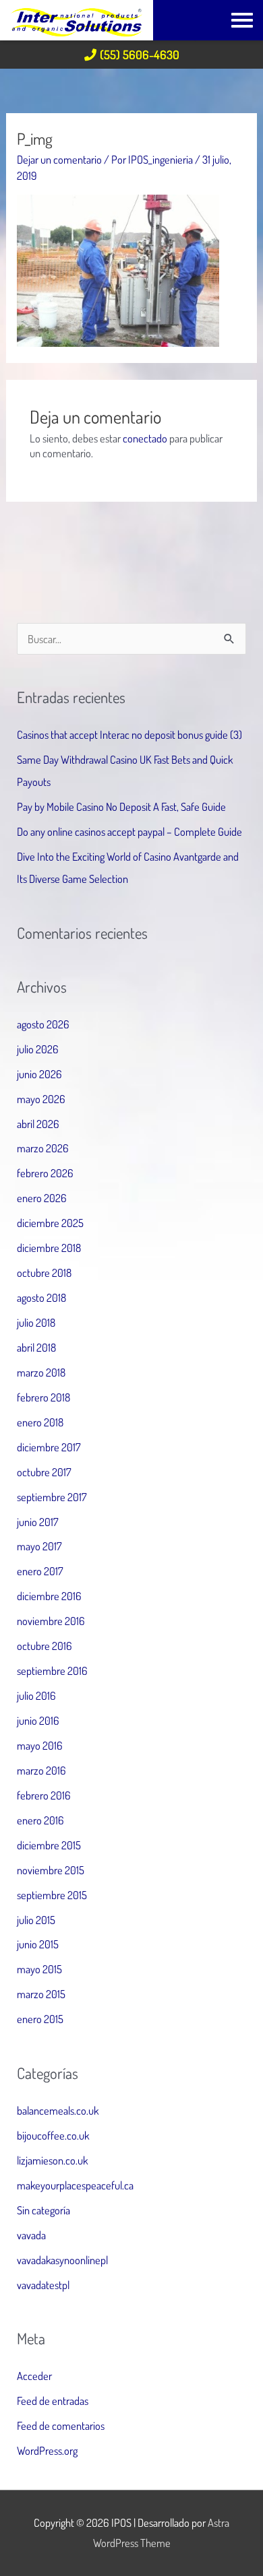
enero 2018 (40, 1422)
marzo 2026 (43, 1148)
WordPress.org (47, 2450)
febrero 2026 (45, 1173)
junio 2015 (38, 1944)
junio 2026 (39, 1074)
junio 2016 (38, 1720)
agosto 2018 (41, 1297)
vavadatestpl (43, 2285)
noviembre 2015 (51, 1870)
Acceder (34, 2376)
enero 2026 (42, 1198)
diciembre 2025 (50, 1223)
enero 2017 (40, 1571)
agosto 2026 (43, 1024)
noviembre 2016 (51, 1621)
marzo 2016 (41, 1770)
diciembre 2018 (49, 1248)
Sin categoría (43, 2210)
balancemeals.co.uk (58, 2110)
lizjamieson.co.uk (52, 2160)
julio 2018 (36, 1322)
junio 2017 (38, 1522)
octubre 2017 (44, 1472)
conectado (145, 438)
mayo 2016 (40, 1745)
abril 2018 (36, 1347)
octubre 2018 (44, 1273)
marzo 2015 (41, 1994)
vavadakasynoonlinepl (62, 2260)
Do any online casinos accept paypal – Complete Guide (129, 831)
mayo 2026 (41, 1099)
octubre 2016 (45, 1646)
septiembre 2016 (52, 1671)
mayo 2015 (39, 1969)
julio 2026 (38, 1049)
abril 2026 (38, 1124)
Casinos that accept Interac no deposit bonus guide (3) (129, 734)
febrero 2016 (44, 1795)
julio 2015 (36, 1920)
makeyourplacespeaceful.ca (75, 2185)
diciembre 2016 (49, 1596)
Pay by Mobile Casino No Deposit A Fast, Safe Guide (121, 806)
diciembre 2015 (49, 1845)
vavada (31, 2235)
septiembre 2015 (52, 1895)
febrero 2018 (43, 1397)
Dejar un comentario (59, 159)
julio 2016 (36, 1695)
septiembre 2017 (52, 1497)
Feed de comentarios (61, 2425)
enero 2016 (40, 1820)
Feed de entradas (53, 2401)
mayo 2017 (39, 1546)
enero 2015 (40, 2019)
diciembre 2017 (49, 1447)
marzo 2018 (41, 1372)
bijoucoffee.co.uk (53, 2135)
